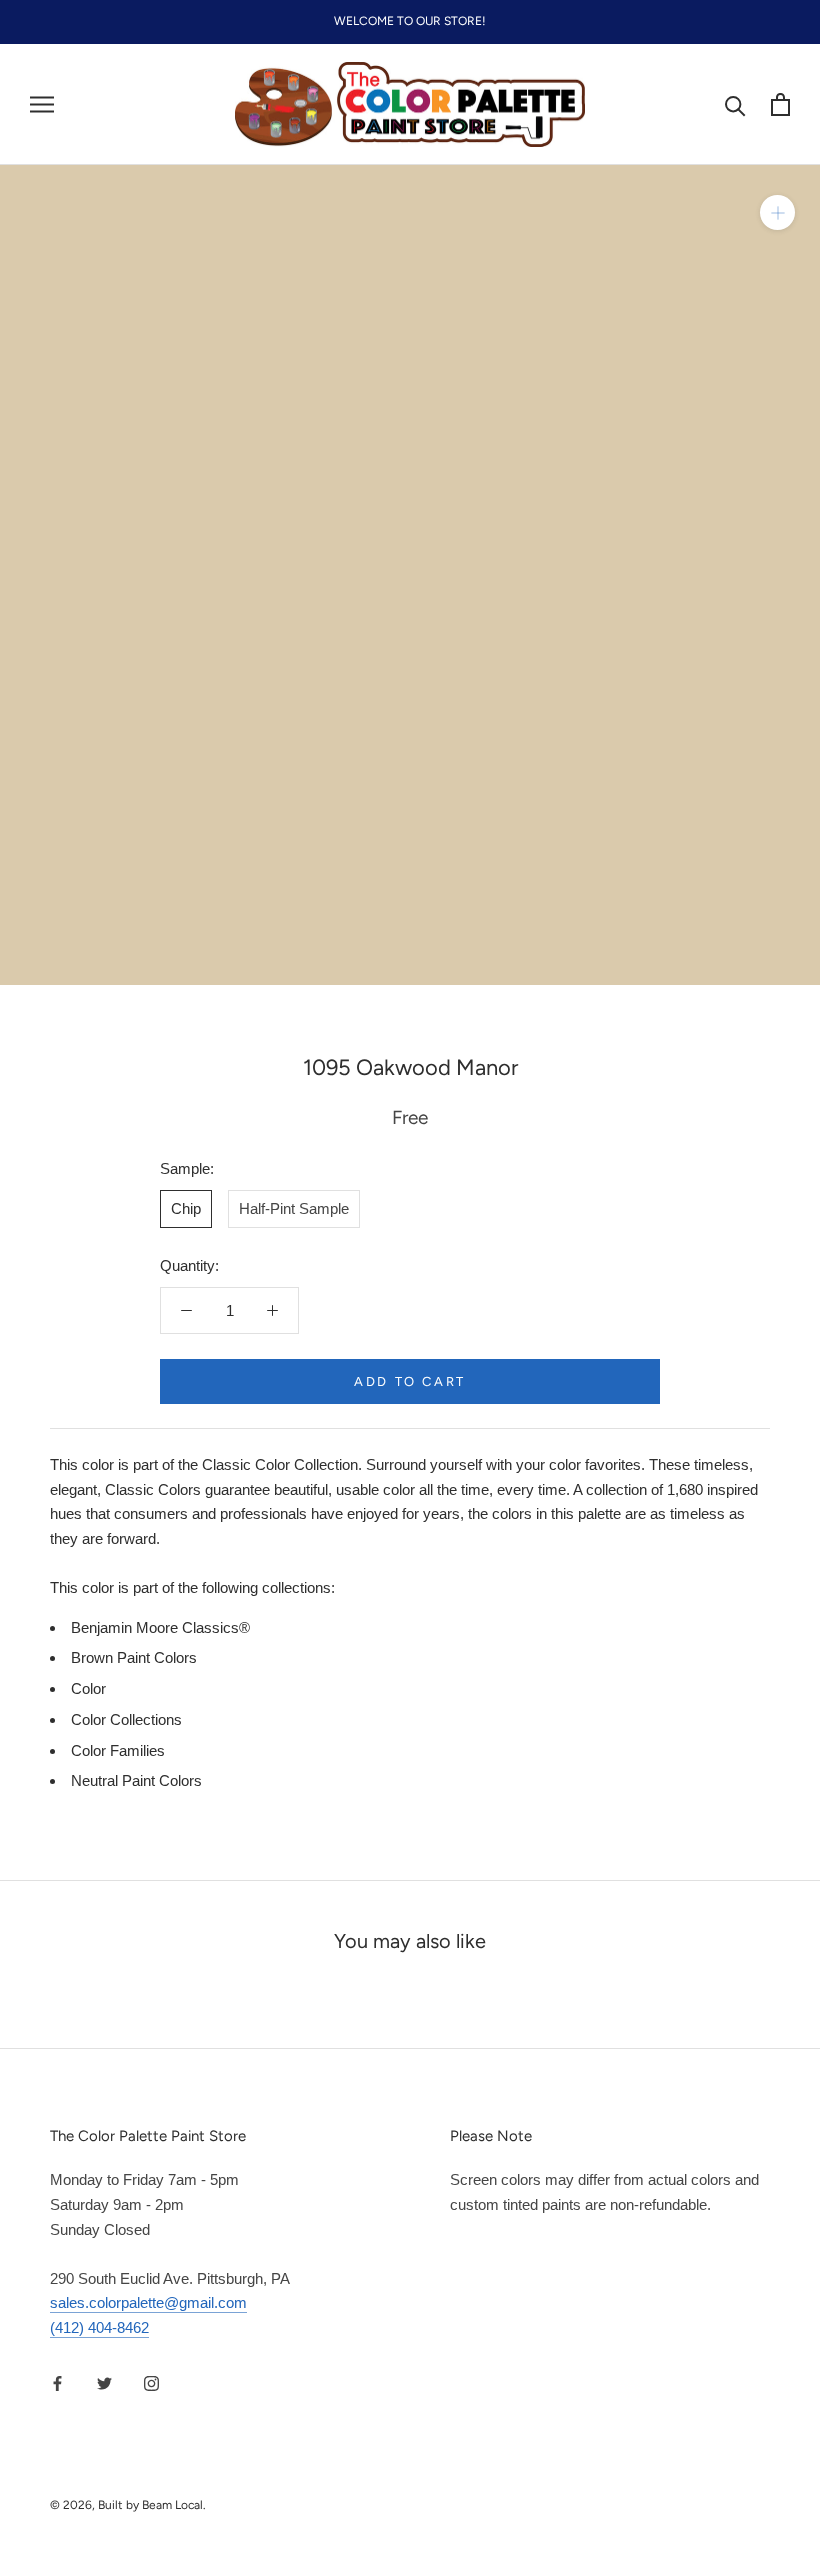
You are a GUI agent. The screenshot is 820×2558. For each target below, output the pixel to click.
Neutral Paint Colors (136, 1780)
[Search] (735, 104)
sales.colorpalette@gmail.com (148, 2302)
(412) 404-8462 (99, 2327)
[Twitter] (104, 2383)
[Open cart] (780, 104)
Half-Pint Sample (294, 1208)
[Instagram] (151, 2383)
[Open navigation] (42, 105)
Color (88, 1688)
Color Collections (126, 1719)
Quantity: (189, 1265)
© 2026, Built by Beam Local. (128, 2505)
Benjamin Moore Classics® (160, 1627)
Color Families (118, 1750)
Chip (186, 1208)
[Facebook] (57, 2383)
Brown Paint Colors (134, 1657)
